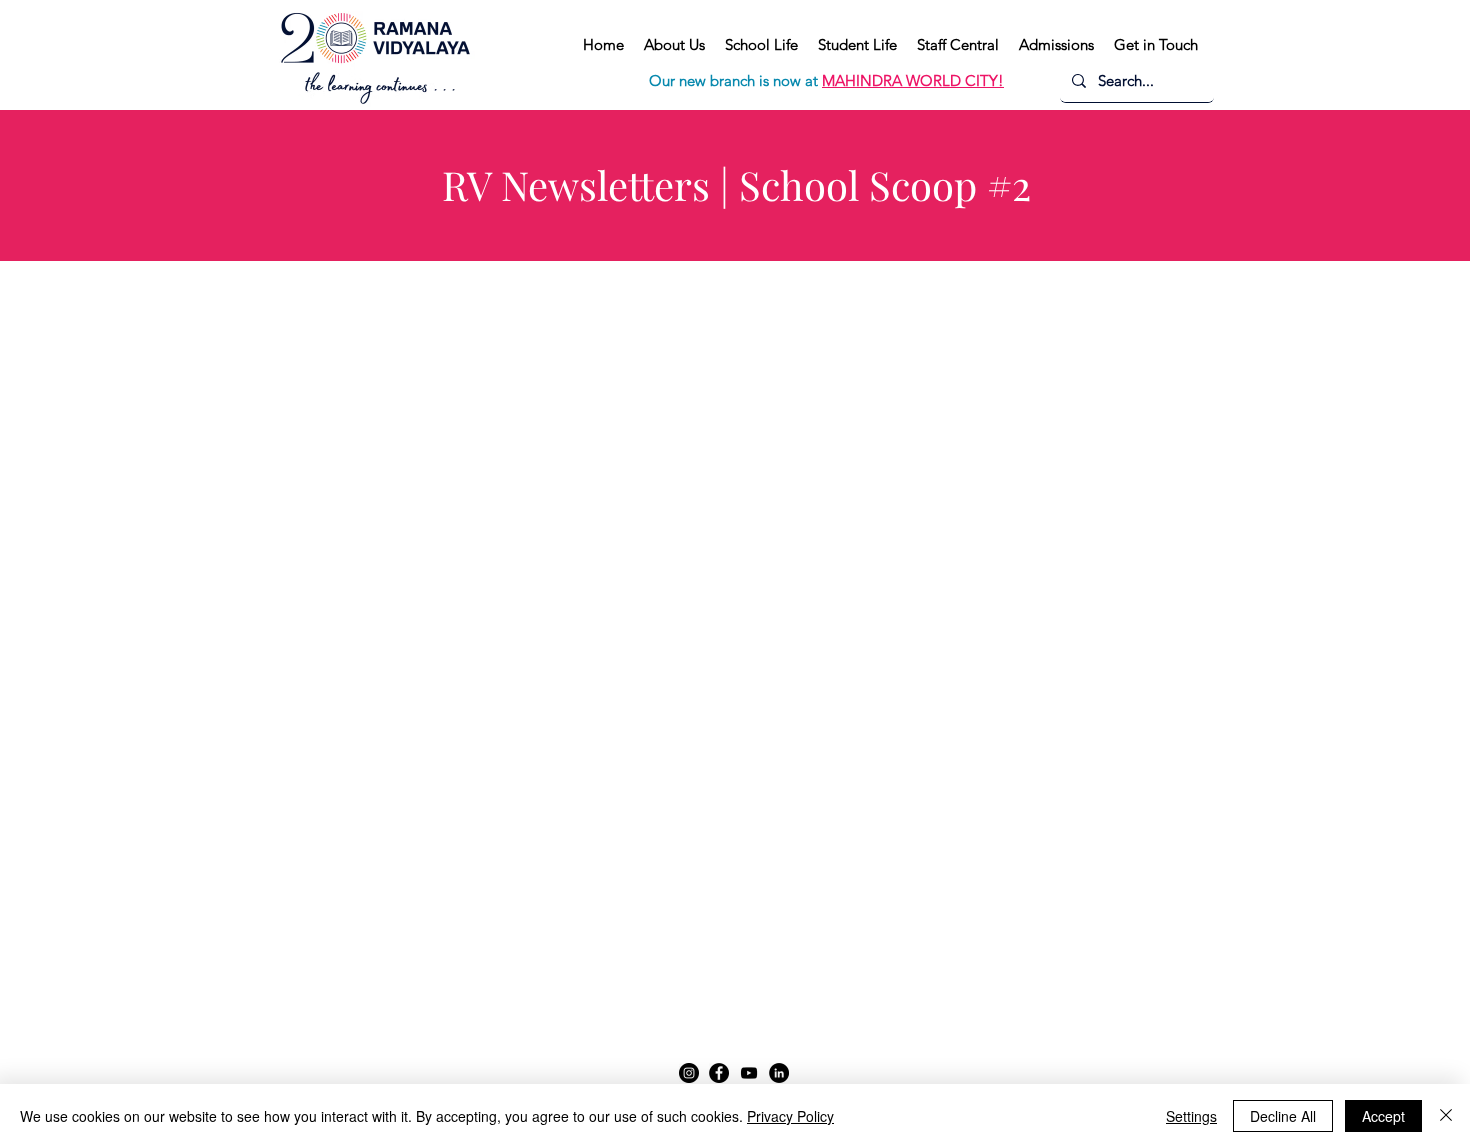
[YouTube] (749, 1073)
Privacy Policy (790, 1116)
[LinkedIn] (779, 1073)
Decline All (1283, 1116)
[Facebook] (719, 1073)
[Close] (1446, 1116)
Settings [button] (1191, 1116)
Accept (1383, 1116)
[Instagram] (689, 1073)
